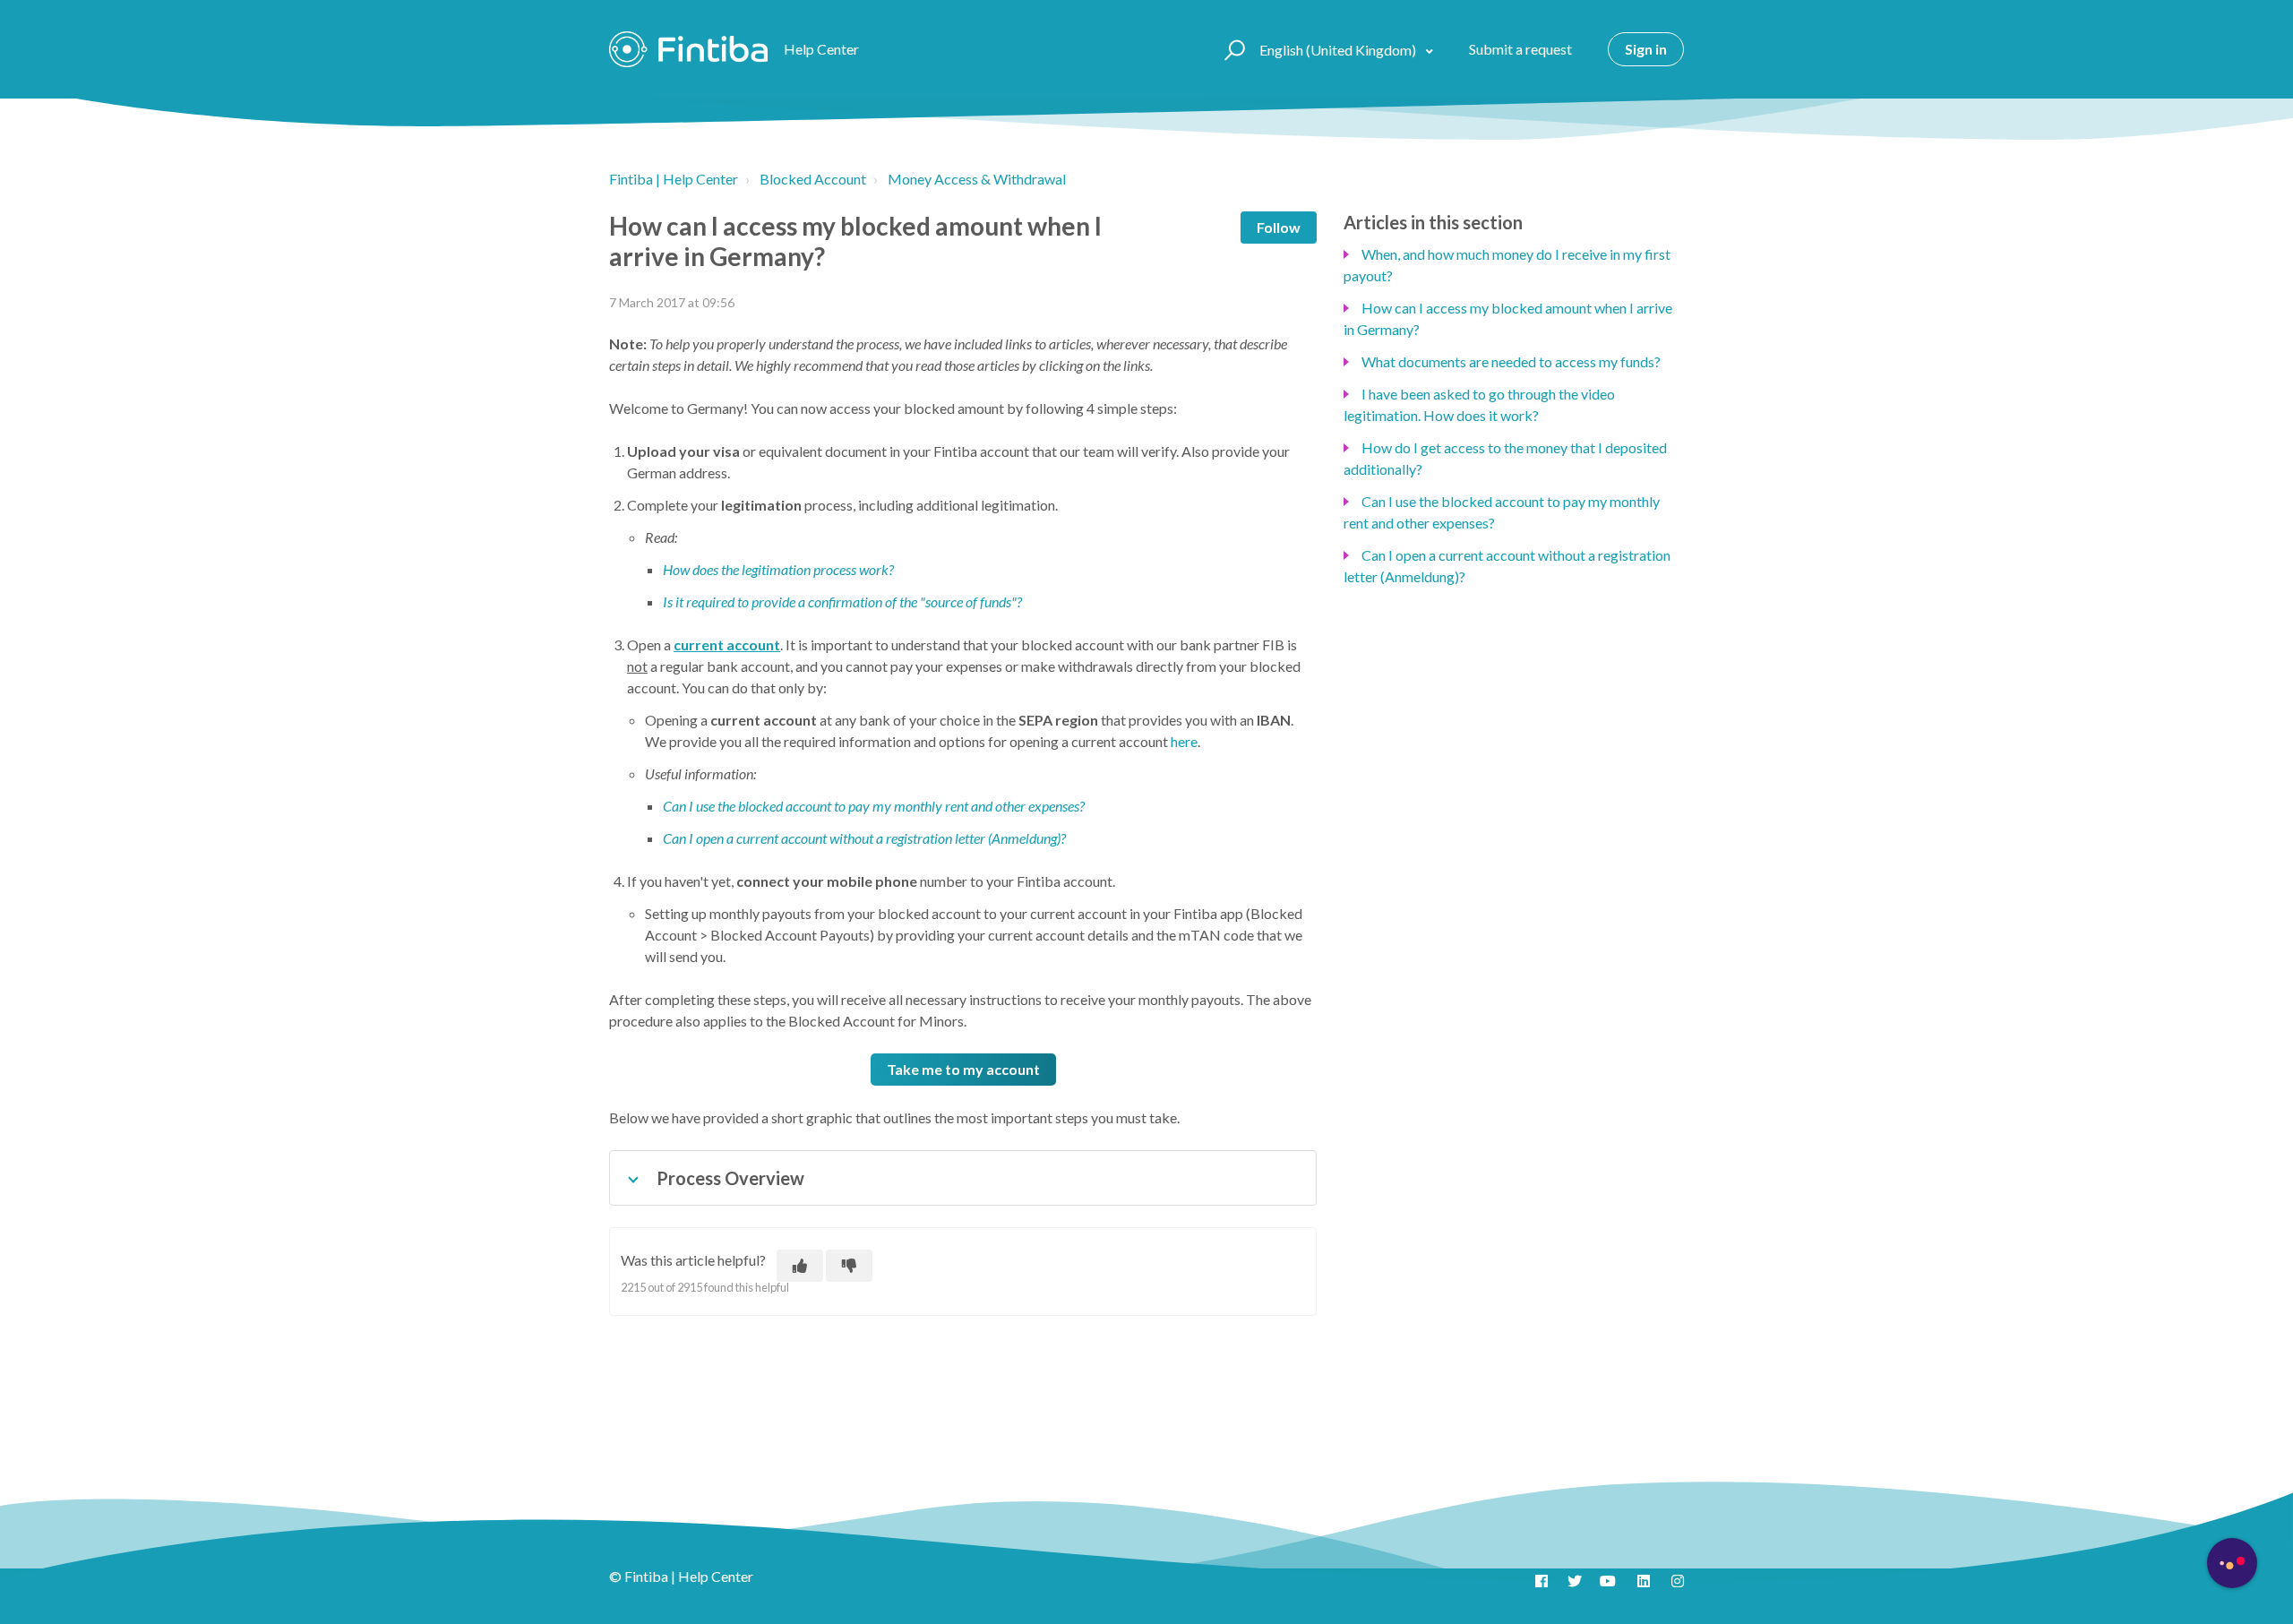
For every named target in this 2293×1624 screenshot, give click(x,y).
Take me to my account (963, 1069)
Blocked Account (813, 179)
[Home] (688, 49)
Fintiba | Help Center (674, 179)
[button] (1232, 49)
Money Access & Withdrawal (977, 179)
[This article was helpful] (800, 1266)
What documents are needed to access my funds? (1511, 361)
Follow (1279, 227)
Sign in (1646, 49)
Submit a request (1520, 49)
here (1184, 741)
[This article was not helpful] (849, 1266)
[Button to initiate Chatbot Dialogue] (2232, 1563)
